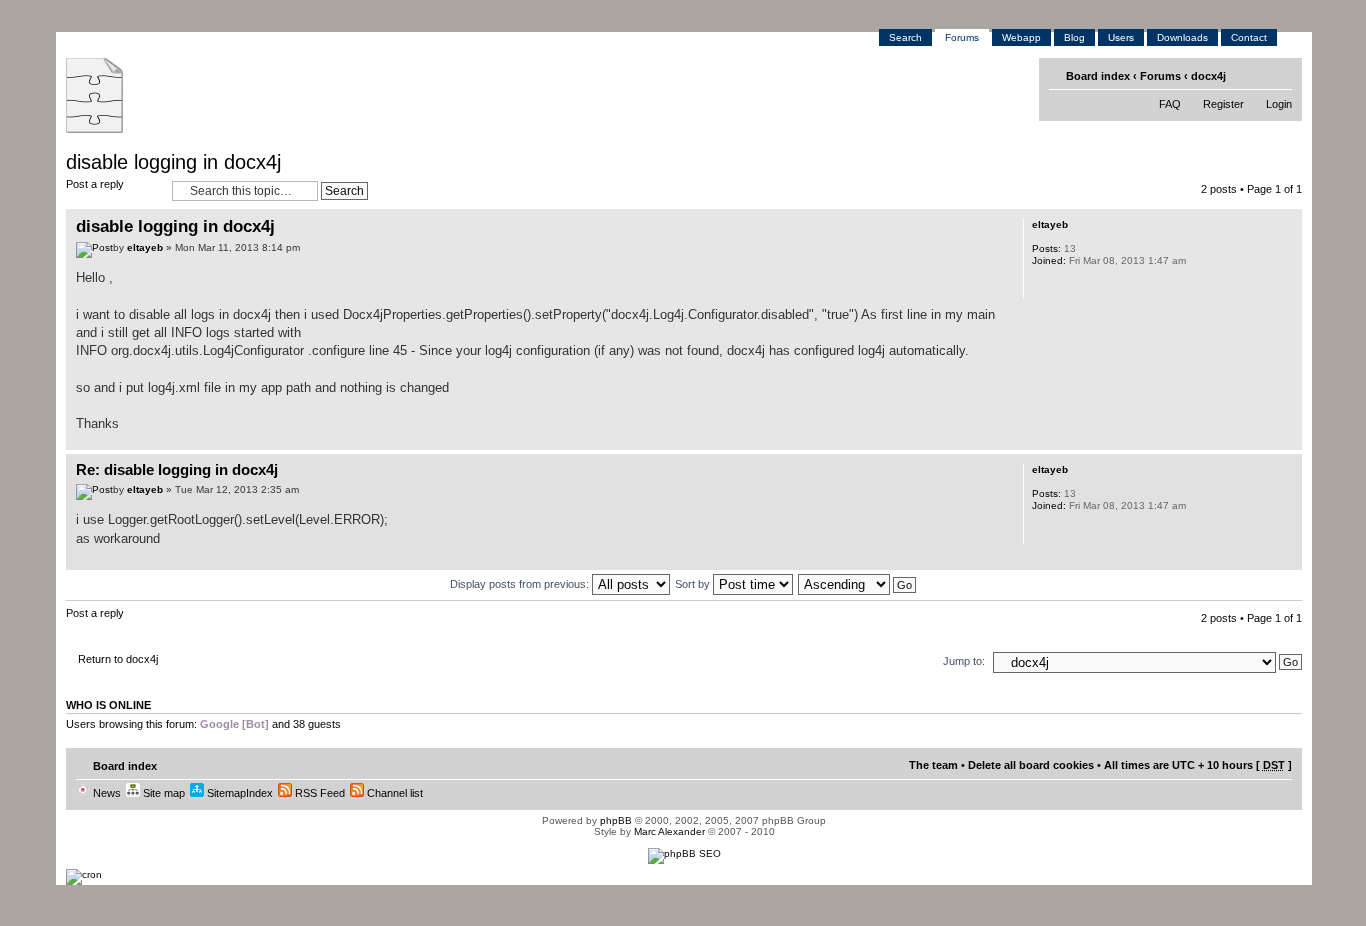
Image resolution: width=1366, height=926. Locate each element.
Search (905, 37)
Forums (962, 37)
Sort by (694, 584)
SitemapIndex (238, 793)
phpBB (616, 820)
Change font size (1279, 75)
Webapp (1021, 37)
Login (1279, 104)
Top (1286, 439)
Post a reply (95, 184)
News (105, 793)
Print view (1248, 75)
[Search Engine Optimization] (684, 853)
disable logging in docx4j (173, 162)
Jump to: (964, 661)
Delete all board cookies (1031, 765)
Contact (1249, 37)
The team (933, 765)
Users (1121, 37)
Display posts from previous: (521, 584)
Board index (1098, 76)
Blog (1074, 37)
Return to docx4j (118, 659)
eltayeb (145, 247)
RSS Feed (318, 793)
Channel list (393, 793)
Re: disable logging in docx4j (177, 469)
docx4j (1208, 76)
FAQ (1170, 104)
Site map (162, 793)
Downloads (1182, 37)
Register (1223, 104)
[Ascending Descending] (858, 584)
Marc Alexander (669, 831)
